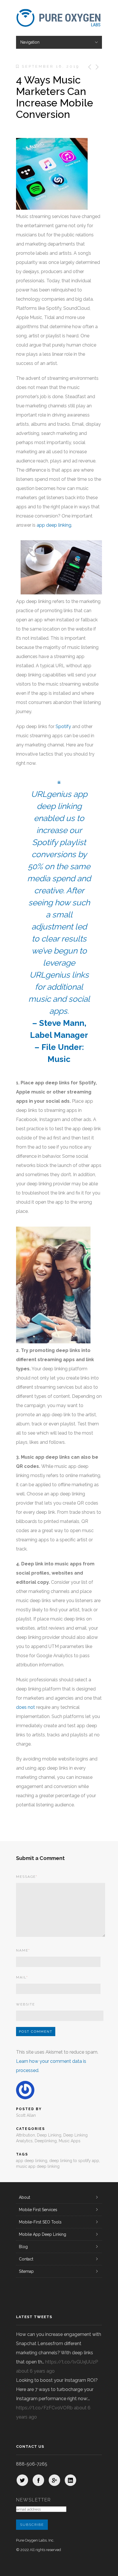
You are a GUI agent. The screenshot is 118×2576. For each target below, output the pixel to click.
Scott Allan (26, 2115)
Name (23, 1950)
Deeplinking (46, 2141)
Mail (22, 1977)
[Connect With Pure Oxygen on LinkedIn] (70, 2480)
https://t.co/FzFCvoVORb (44, 2408)
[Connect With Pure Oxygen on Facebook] (38, 2480)
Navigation (30, 42)
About (24, 2197)
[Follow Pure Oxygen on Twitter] (22, 2480)
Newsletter (34, 2500)
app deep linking (54, 525)
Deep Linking (49, 2135)
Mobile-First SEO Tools (40, 2222)
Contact (26, 2259)
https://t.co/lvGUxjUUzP (72, 2362)
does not (25, 1707)
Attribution (25, 2135)
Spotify (63, 726)
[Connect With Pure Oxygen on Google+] (54, 2480)
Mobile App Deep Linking (43, 2234)
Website (25, 2004)
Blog (23, 2247)
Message (27, 1877)
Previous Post (89, 67)
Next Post (97, 67)
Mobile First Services (38, 2210)
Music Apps (70, 2141)
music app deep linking (38, 2166)
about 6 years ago (35, 2371)
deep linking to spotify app (74, 2161)
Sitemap (26, 2271)
